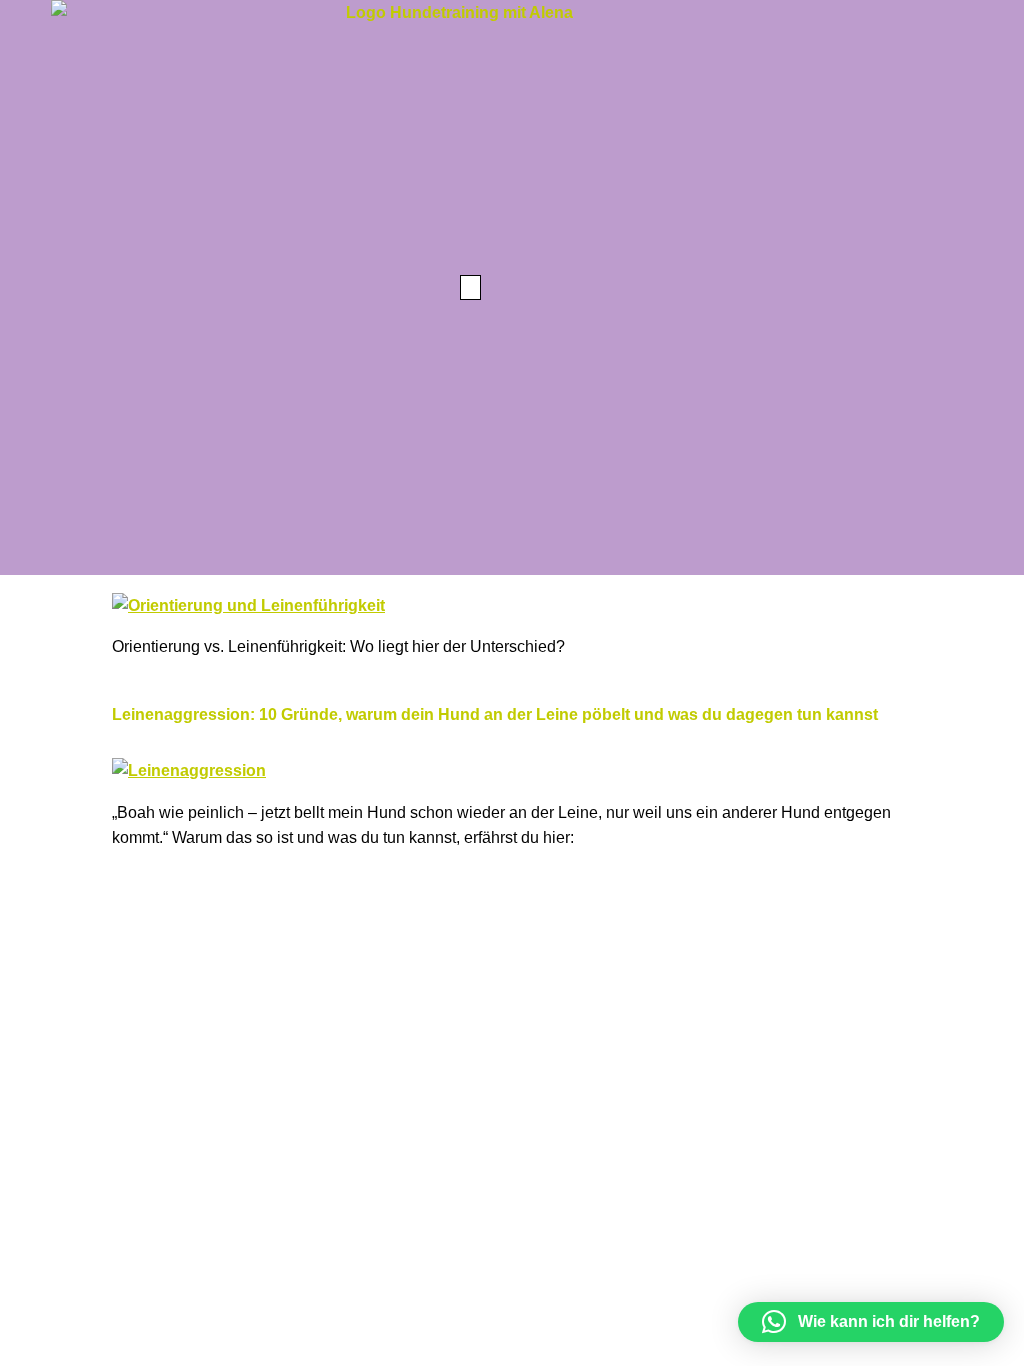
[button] (471, 287)
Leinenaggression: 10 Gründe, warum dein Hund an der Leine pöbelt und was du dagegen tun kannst (495, 714)
